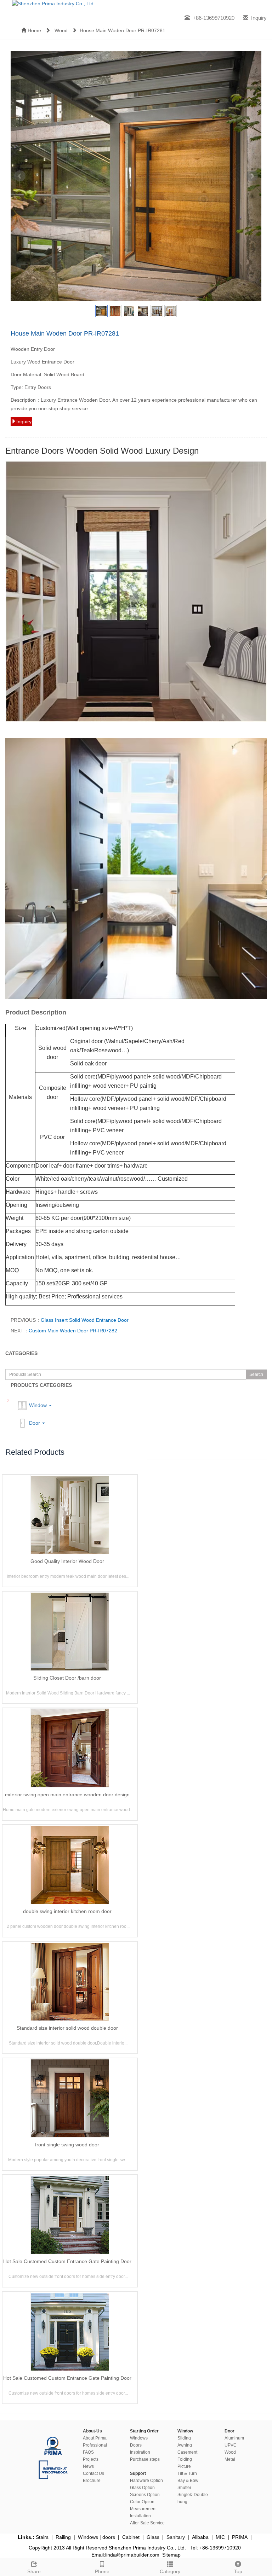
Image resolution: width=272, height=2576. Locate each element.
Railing (63, 2537)
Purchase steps (145, 2459)
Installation (140, 2516)
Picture (184, 2466)
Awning (185, 2445)
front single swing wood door (67, 2145)
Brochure (92, 2481)
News (88, 2466)
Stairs (42, 2537)
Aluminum (234, 2438)
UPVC (231, 2445)
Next (252, 176)
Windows (139, 2438)
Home (34, 30)
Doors (136, 2445)
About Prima (95, 2438)
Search (256, 1374)
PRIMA (240, 2537)
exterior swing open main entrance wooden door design (67, 1795)
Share (34, 2571)
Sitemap (171, 2555)
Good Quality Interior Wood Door (67, 1561)
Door (35, 1423)
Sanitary (176, 2537)
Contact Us (93, 2473)
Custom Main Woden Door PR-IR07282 (73, 1331)
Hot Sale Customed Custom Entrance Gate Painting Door (67, 2261)
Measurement (143, 2509)
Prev (20, 176)
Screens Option (145, 2495)
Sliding (184, 2438)
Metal (230, 2459)
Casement (187, 2452)
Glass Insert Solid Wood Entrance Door (85, 1320)
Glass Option (142, 2488)
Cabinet (131, 2537)
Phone (102, 2571)
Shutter (184, 2488)
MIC (220, 2537)
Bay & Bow (188, 2481)
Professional (95, 2445)
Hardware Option (146, 2481)
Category (170, 2571)
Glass (153, 2537)
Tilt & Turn (187, 2473)
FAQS (88, 2452)
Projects (91, 2459)
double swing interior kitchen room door (67, 1911)
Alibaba (200, 2537)
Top (238, 2571)
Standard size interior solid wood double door (67, 2028)
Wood (61, 30)
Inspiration (140, 2452)
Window (38, 1405)
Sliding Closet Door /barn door (67, 1678)
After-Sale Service (147, 2523)
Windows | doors (97, 2537)
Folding (185, 2459)
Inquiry (259, 18)
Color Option (142, 2502)
